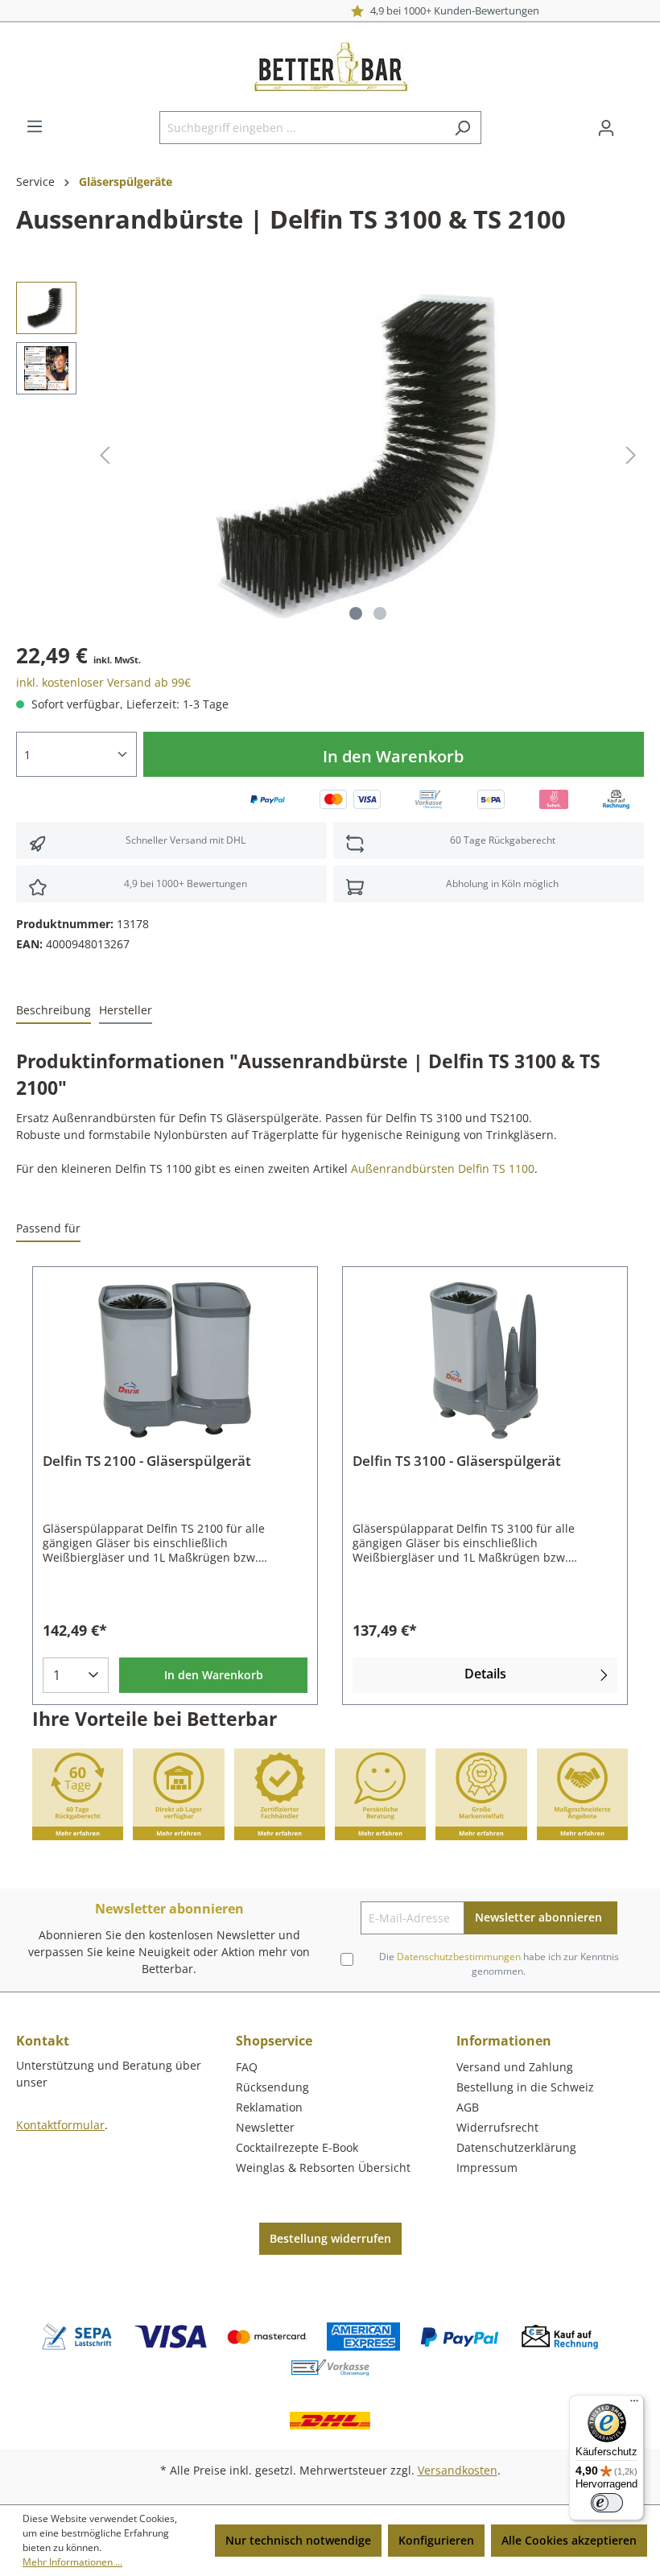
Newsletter (265, 2127)
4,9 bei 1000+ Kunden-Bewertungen (331, 10)
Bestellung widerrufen (330, 2238)
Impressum (487, 2167)
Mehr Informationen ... (72, 2562)
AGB (468, 2107)
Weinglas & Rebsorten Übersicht (323, 2167)
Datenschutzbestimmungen (459, 1957)
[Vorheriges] (105, 455)
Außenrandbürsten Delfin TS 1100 (443, 1168)
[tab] (54, 1011)
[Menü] (35, 126)
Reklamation (269, 2107)
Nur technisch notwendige (298, 2540)
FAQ (247, 2067)
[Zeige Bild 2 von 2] (380, 613)
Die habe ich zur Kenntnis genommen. (499, 1964)
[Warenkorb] (634, 122)
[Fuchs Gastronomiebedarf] (632, 223)
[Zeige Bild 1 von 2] (356, 613)
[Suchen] (462, 128)
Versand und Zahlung (515, 2067)
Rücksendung (272, 2087)
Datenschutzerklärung (516, 2147)
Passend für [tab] (48, 1228)
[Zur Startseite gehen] (330, 67)
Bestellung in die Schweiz (525, 2087)
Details (485, 1674)
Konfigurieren (436, 2540)
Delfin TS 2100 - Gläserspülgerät (147, 1461)
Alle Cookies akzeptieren (569, 2540)
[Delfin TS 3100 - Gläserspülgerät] (485, 1360)
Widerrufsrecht (497, 2127)
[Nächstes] (631, 455)
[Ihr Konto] (606, 128)
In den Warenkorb (393, 756)
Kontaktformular (60, 2125)
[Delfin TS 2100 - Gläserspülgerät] (175, 1360)
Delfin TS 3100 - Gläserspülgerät (457, 1461)
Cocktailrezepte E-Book (297, 2147)
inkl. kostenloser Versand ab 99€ (103, 682)
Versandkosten (458, 2470)
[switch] (607, 2503)
